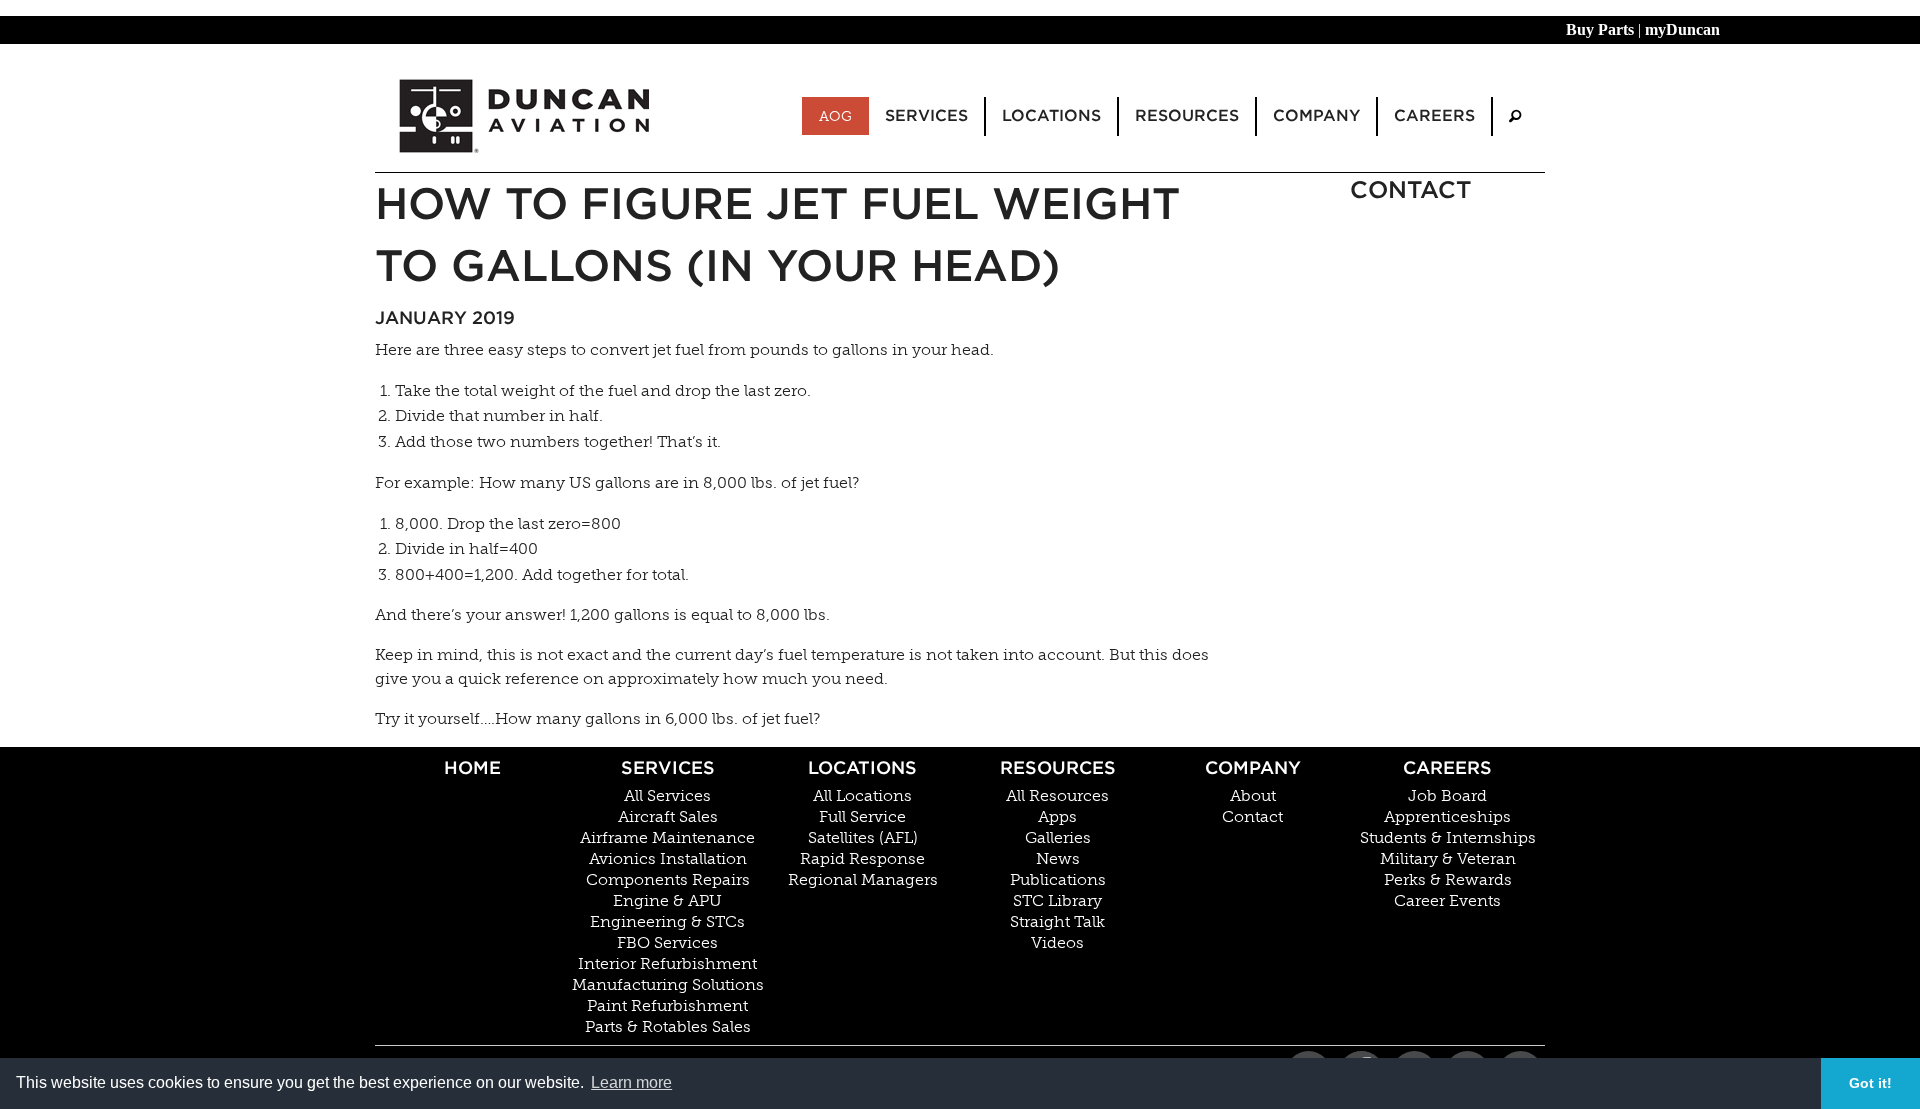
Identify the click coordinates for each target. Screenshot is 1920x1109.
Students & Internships (1448, 838)
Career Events (1447, 901)
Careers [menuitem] (1434, 115)
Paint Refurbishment (667, 1006)
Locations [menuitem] (1051, 115)
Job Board (1447, 796)
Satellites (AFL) (863, 838)
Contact (1252, 817)
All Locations (862, 796)
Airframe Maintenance (667, 838)
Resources (1058, 767)
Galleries (1058, 838)
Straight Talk (1057, 922)
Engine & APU (667, 901)
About (1253, 796)
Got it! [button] (1870, 1083)
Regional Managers (863, 880)
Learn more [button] (631, 1082)
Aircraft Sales (668, 817)
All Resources (1057, 796)
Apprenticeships (1447, 817)
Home (472, 767)
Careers (1447, 767)
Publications (1058, 880)
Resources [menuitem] (1187, 115)
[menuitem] (1515, 116)
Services (668, 767)
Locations (862, 767)
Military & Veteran (1448, 859)
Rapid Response (862, 859)
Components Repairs (668, 880)
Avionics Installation (668, 859)
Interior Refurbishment (667, 964)
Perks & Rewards (1448, 880)
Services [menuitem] (926, 115)
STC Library (1057, 901)
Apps (1057, 817)
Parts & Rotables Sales (668, 1027)
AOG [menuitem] (835, 116)
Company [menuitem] (1316, 115)
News (1058, 859)
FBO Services (667, 943)
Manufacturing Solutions (668, 985)
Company (1253, 767)
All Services (667, 796)
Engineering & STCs (667, 922)
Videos (1057, 943)
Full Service (862, 817)
